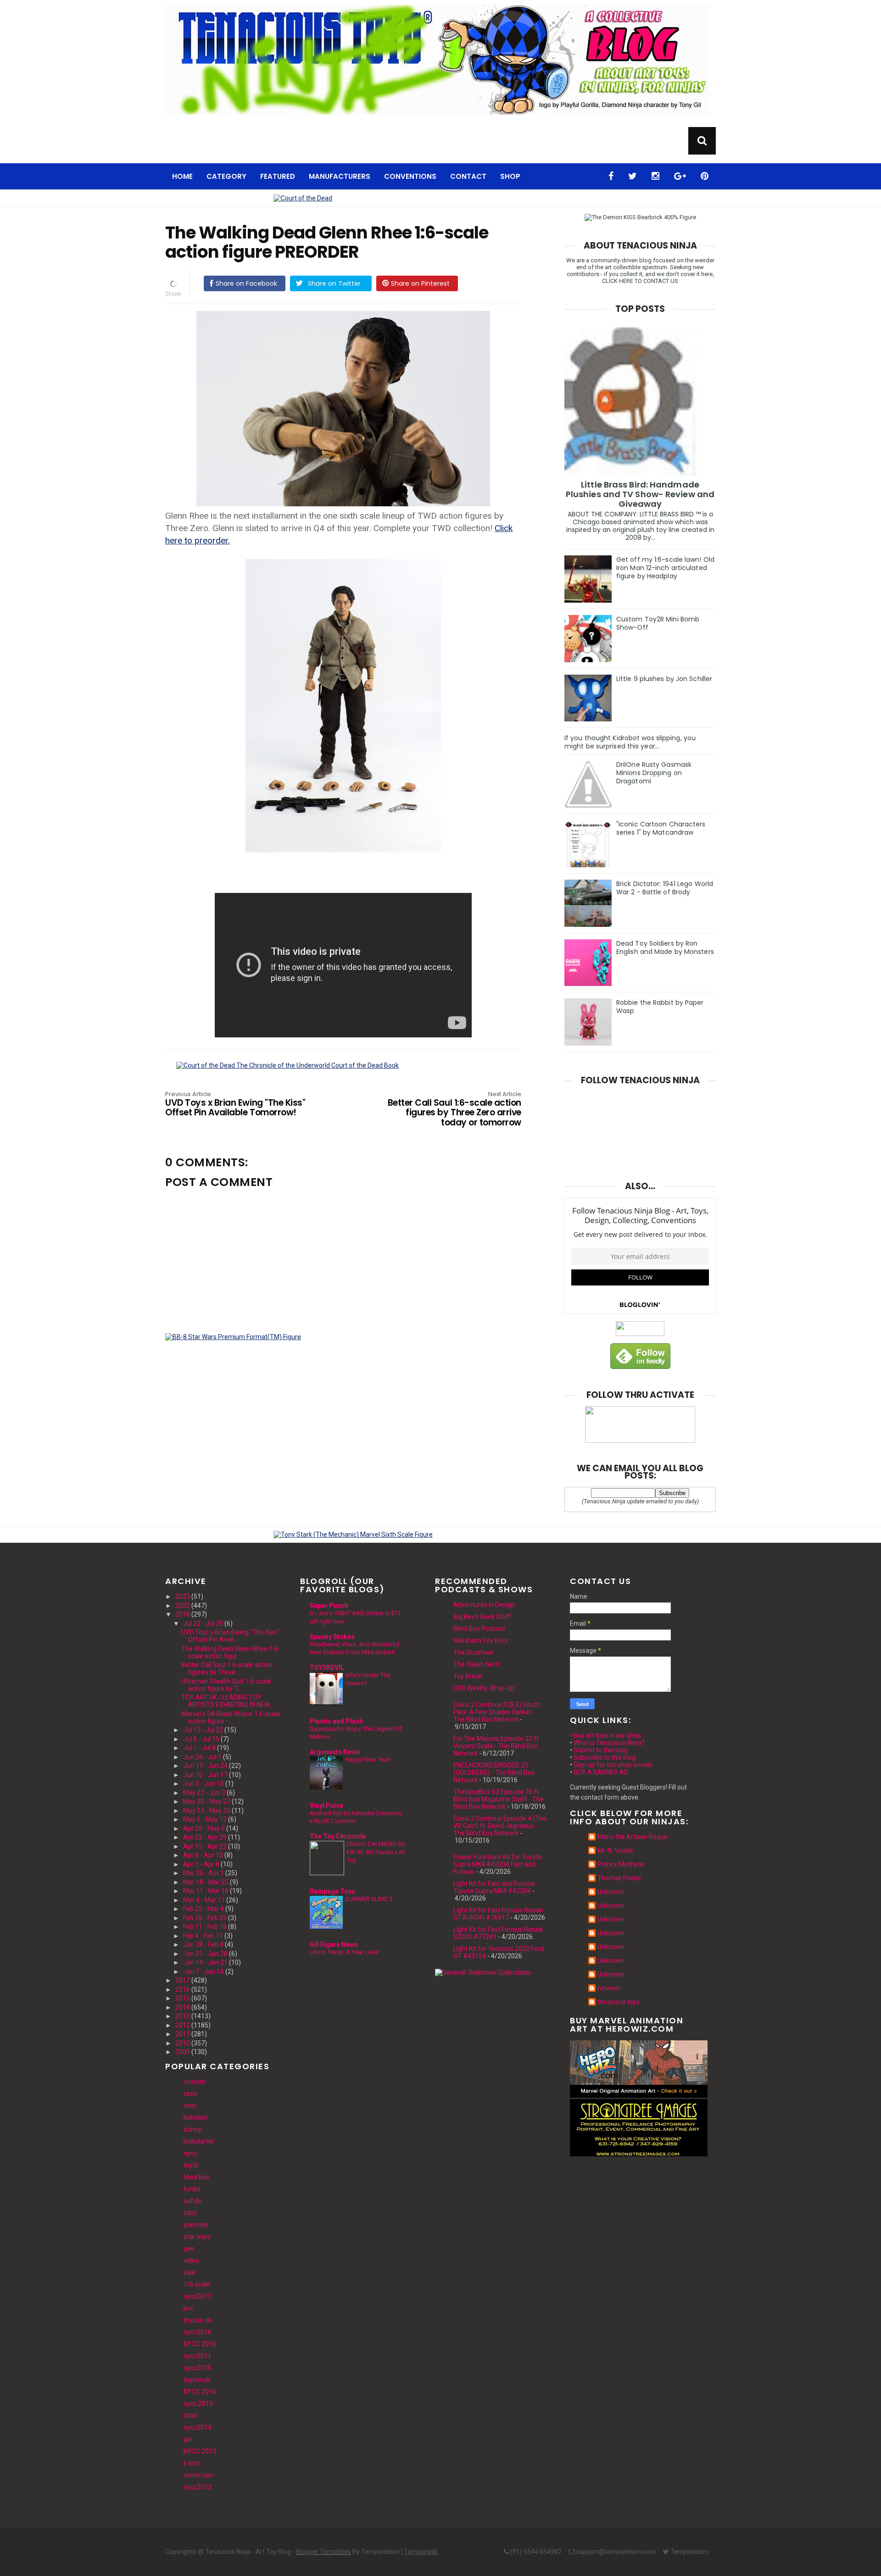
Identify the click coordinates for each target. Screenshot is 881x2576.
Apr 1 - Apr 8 (201, 1864)
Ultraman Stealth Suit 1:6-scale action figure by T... (226, 1685)
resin (191, 2094)
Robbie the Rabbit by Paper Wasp (660, 1007)
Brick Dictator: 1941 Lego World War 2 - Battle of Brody (665, 888)
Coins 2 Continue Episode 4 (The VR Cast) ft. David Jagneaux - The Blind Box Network (500, 1826)
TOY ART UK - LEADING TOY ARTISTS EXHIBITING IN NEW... (227, 1701)
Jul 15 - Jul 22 (203, 1730)
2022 (183, 1606)
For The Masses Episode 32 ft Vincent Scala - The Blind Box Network (496, 1746)
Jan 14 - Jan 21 (205, 1962)
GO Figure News (334, 1944)
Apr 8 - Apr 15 (203, 1855)
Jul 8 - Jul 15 (201, 1739)
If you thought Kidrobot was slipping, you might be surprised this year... (630, 742)
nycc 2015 (198, 2404)
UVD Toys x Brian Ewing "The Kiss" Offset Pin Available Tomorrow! (235, 1105)
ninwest (609, 1988)
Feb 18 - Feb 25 (205, 1918)
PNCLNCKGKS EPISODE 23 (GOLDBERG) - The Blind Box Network (494, 1773)
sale (190, 2272)
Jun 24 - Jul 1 (202, 1757)
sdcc (190, 2213)
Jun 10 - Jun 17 (205, 1775)
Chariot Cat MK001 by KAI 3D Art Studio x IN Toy (376, 1852)
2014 (183, 2007)
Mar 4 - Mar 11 (204, 1900)
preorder (196, 2225)
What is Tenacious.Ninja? (609, 1743)
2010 (183, 2043)
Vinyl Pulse (326, 1806)
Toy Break (468, 1676)
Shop (510, 176)
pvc (189, 2308)
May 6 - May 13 (205, 1819)
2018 (183, 1614)
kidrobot (195, 2117)
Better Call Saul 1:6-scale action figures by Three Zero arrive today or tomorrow (454, 1110)
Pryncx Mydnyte (621, 1864)
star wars (197, 2237)
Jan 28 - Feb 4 (203, 1944)
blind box (196, 2177)
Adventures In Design (484, 1605)
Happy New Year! (368, 1759)
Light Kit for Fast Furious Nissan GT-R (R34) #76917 (498, 1914)
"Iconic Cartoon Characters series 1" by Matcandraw (661, 828)
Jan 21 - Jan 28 (205, 1954)
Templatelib (421, 2552)
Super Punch (329, 1606)
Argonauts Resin (335, 1752)
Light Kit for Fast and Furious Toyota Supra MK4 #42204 (494, 1887)
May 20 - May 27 (207, 1801)
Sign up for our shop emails (613, 1765)
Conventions (410, 176)
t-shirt (192, 2463)
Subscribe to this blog (605, 1757)
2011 (183, 2034)
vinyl (190, 2105)
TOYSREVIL (327, 1667)
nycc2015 (198, 2368)
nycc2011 (198, 2356)
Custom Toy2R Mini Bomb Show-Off (658, 623)
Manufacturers (340, 176)
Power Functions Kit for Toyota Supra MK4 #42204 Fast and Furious (498, 1864)
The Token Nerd (476, 1664)
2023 (183, 1596)
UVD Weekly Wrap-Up (484, 1688)
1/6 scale (197, 2284)
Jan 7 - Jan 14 (204, 1972)
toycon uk (198, 2320)
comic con (198, 2475)
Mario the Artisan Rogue (633, 1837)
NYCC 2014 (200, 2392)
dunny (192, 2129)
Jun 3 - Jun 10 (204, 1784)
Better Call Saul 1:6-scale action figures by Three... (227, 1668)
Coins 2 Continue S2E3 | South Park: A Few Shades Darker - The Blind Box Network (497, 1712)
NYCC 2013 (200, 2451)
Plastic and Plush (336, 1721)
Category (226, 176)
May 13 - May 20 (207, 1811)
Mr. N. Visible (615, 1850)
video (191, 2260)
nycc (190, 2153)
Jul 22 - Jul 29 (203, 1623)
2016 (183, 1989)
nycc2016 (198, 2332)
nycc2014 (198, 2427)
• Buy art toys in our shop (605, 1735)
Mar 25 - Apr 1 (204, 1873)
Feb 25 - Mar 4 (204, 1909)
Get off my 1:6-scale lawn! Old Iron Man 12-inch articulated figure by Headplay (665, 568)
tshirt (191, 2415)
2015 (183, 1998)
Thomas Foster (619, 1878)
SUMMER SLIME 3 (369, 1899)
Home (182, 176)
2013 (183, 2016)
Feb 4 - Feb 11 (203, 1936)
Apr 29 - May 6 (204, 1828)
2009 (183, 2052)
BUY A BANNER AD (601, 1772)
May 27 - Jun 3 (204, 1793)
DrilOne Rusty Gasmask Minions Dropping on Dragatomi (654, 773)
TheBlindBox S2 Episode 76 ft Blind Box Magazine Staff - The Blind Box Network (499, 1799)
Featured (278, 176)
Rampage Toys (332, 1891)
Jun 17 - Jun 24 (205, 1766)
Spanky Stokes (332, 1637)
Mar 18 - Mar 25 (206, 1882)
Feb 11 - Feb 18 (205, 1927)
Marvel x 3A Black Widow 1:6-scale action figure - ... (231, 1717)
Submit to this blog (601, 1750)
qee (189, 2249)
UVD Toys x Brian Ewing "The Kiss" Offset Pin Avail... (230, 1636)
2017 (183, 1980)
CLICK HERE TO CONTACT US (640, 281)
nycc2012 (198, 2296)
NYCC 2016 (200, 2344)
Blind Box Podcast (479, 1629)
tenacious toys (619, 2002)
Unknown (611, 1892)
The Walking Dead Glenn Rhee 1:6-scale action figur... (231, 1652)
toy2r (191, 2165)
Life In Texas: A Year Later (344, 1952)
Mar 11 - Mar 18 (206, 1891)
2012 (183, 2025)
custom (195, 2082)
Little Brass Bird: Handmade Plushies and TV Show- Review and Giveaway (640, 494)
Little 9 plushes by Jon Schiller (664, 679)
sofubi (193, 2201)
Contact (468, 176)
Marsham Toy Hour (481, 1640)
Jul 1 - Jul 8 (199, 1748)
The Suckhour (474, 1652)
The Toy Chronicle (338, 1836)
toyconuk (197, 2380)
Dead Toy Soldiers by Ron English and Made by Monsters (665, 947)
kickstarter (199, 2141)
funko (192, 2189)
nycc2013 (198, 2487)
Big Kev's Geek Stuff (482, 1617)
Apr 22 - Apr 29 (205, 1837)
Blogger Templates (323, 2552)
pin (188, 2439)
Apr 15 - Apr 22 (205, 1846)
